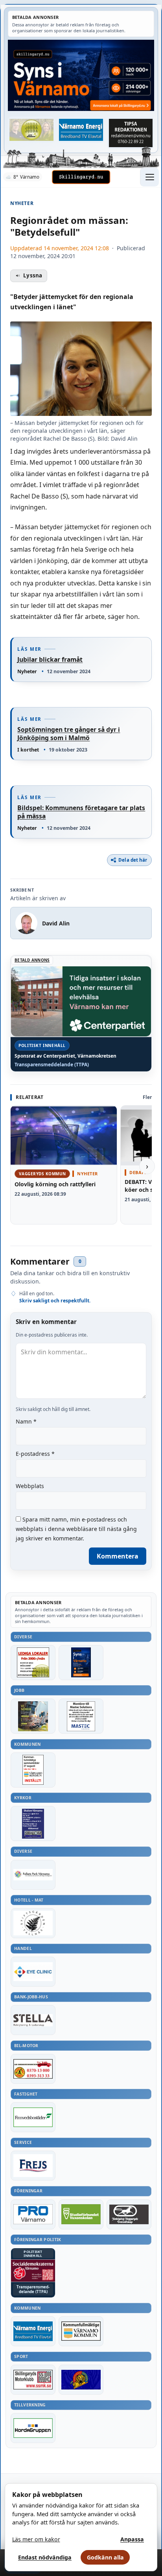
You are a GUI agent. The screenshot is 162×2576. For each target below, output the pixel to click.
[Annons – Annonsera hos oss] (81, 1663)
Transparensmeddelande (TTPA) (52, 1065)
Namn (26, 1421)
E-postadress (35, 1454)
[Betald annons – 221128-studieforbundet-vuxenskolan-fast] (81, 2214)
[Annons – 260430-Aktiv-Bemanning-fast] (31, 130)
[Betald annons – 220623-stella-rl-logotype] (33, 2020)
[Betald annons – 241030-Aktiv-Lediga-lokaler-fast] (33, 1663)
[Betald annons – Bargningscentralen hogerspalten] (33, 2069)
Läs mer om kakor (36, 2539)
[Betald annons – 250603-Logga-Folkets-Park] (33, 1875)
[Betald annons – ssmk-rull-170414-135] (33, 2380)
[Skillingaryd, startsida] (81, 177)
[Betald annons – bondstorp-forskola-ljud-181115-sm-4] (131, 133)
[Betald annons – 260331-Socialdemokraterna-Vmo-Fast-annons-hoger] (33, 2271)
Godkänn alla (105, 2557)
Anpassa (132, 2539)
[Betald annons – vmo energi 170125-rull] (33, 2331)
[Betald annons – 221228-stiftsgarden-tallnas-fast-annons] (33, 1923)
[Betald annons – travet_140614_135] (129, 2214)
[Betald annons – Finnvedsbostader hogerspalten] (33, 2117)
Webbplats (30, 1486)
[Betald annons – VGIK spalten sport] (81, 2380)
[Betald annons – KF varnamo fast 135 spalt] (81, 2331)
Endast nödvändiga (45, 2557)
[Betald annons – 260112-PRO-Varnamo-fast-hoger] (33, 2214)
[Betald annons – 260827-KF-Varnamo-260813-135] (33, 1770)
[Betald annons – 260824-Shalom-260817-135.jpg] (33, 1824)
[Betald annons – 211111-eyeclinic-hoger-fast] (33, 1972)
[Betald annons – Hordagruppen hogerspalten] (33, 2428)
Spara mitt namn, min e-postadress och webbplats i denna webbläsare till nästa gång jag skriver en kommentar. (76, 1529)
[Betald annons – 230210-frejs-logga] (33, 2166)
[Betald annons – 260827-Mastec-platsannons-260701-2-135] (81, 1716)
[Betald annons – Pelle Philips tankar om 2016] (81, 130)
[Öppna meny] (149, 177)
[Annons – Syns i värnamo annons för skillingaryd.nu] (81, 75)
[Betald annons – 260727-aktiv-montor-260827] (33, 1716)
